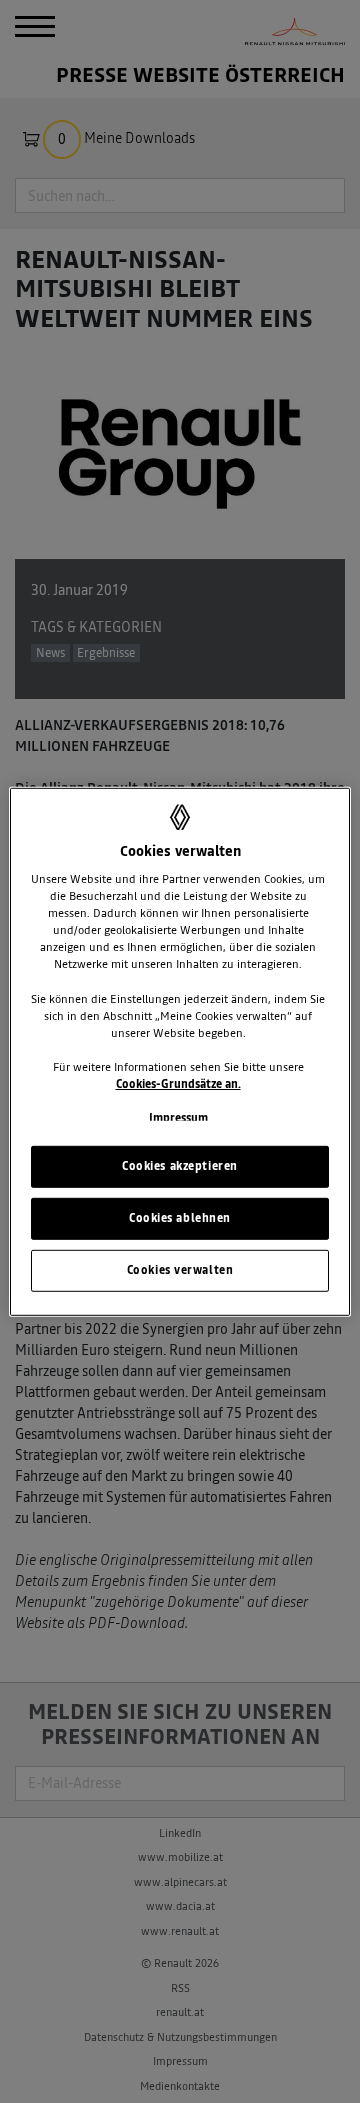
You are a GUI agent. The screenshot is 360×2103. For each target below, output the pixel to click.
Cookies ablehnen (180, 1218)
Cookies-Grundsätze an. (178, 1084)
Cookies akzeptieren (180, 1166)
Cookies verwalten (180, 1270)
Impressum (178, 1118)
